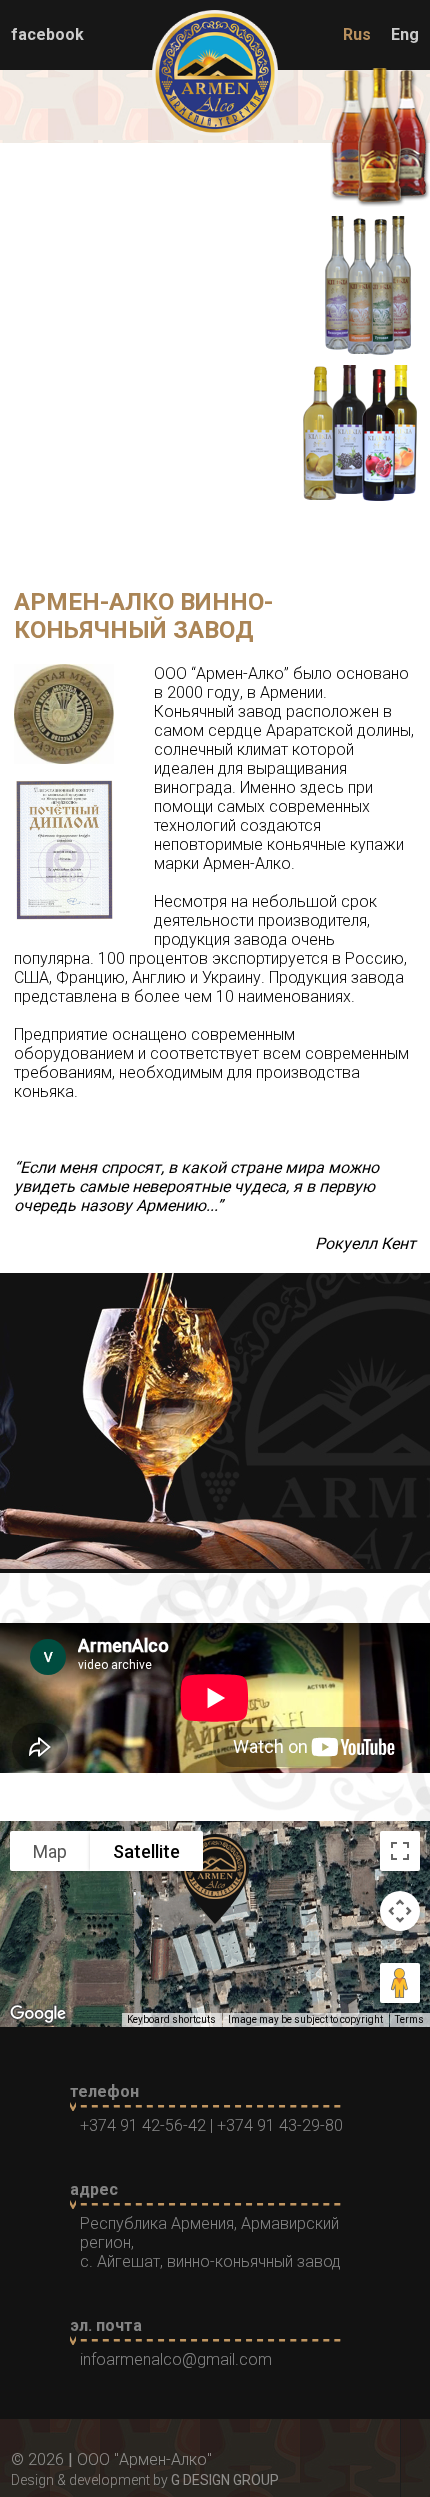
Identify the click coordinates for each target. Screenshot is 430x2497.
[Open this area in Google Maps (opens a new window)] (38, 2014)
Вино (215, 456)
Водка (215, 307)
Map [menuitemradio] (50, 1851)
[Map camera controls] (400, 1911)
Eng (405, 34)
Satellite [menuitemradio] (146, 1851)
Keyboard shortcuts (171, 2019)
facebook (47, 34)
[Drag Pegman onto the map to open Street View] (400, 1983)
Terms (409, 2019)
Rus (357, 34)
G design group (225, 2480)
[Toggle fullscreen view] (400, 1851)
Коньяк (215, 158)
